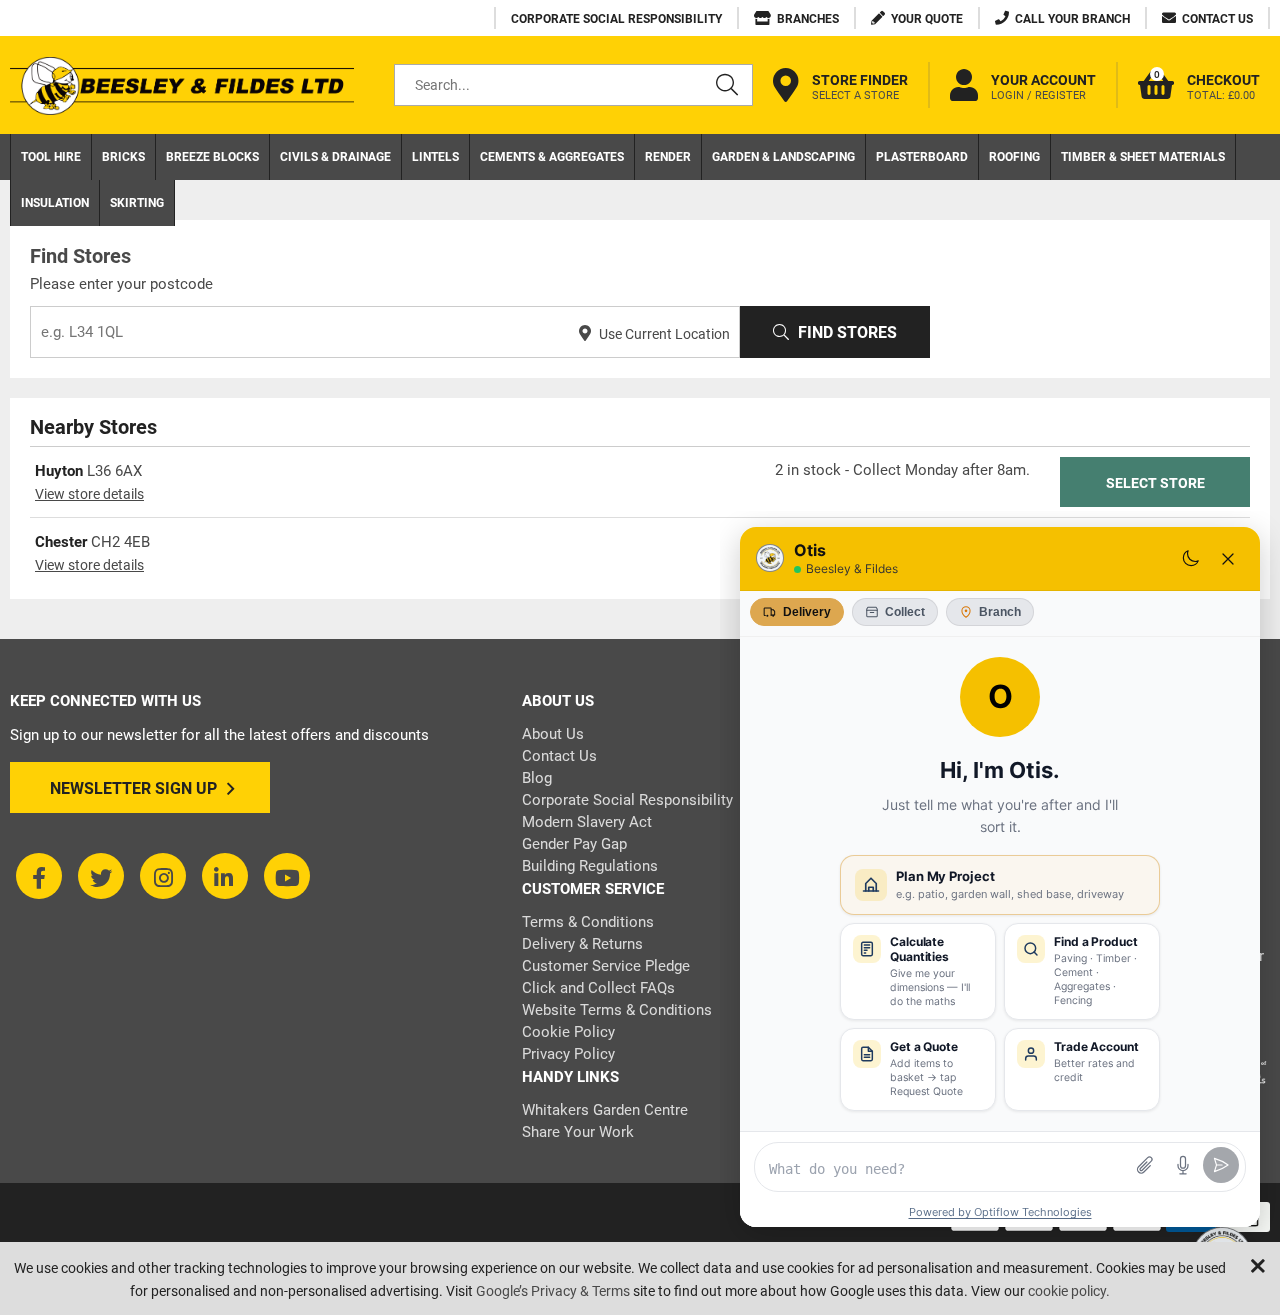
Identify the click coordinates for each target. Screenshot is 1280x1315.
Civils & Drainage (335, 157)
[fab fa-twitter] (101, 876)
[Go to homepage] (182, 85)
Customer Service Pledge (606, 966)
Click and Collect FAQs (598, 988)
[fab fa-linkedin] (225, 876)
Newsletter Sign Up (133, 788)
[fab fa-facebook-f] (39, 876)
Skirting (137, 203)
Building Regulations (590, 866)
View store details (89, 494)
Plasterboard (922, 157)
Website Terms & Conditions (617, 1010)
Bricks (123, 157)
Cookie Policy (568, 1032)
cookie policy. (1069, 1291)
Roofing (1014, 157)
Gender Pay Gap (574, 844)
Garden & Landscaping (783, 157)
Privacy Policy (568, 1054)
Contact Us (559, 756)
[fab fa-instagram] (163, 876)
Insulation (55, 203)
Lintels (435, 157)
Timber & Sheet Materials (1143, 157)
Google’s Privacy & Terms (553, 1291)
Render (668, 157)
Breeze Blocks (212, 157)
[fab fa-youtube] (287, 876)
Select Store (1155, 483)
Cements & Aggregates (552, 157)
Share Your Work (578, 1132)
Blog (537, 778)
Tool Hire (51, 157)
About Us (553, 734)
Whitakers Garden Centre (605, 1110)
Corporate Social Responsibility (627, 800)
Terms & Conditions (588, 922)
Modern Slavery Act (587, 822)
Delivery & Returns (582, 944)
